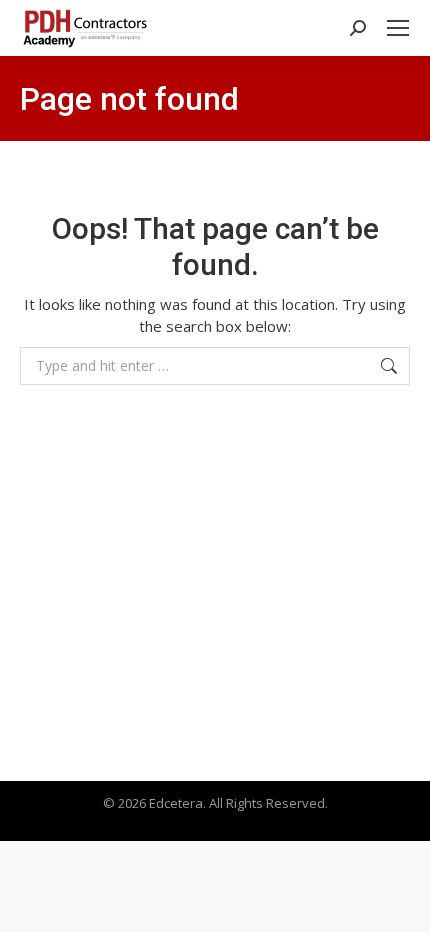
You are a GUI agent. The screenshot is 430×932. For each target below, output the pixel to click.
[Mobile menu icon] (398, 28)
